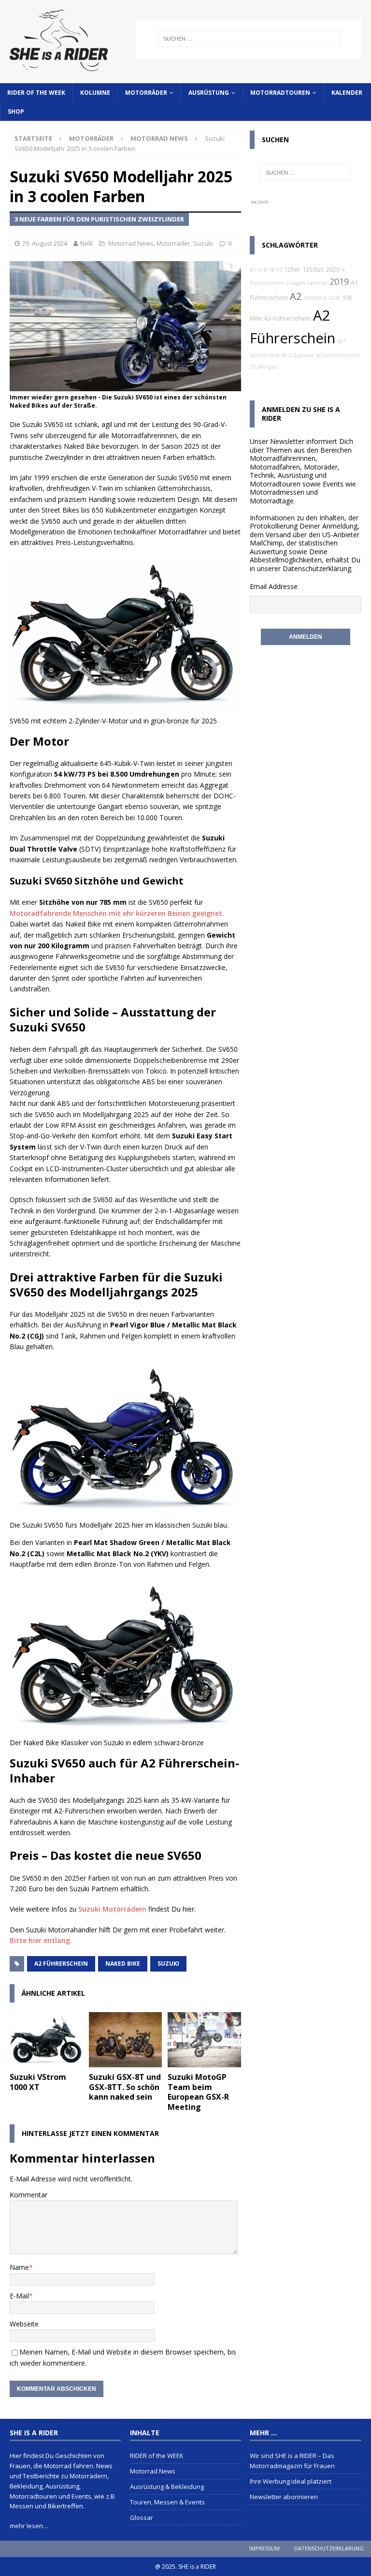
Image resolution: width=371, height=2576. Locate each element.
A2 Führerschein (61, 1964)
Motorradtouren (280, 93)
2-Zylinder (302, 355)
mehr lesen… (29, 2526)
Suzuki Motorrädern (112, 1909)
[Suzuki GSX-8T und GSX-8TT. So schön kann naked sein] (126, 2040)
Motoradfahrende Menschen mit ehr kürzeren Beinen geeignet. (117, 913)
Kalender (347, 93)
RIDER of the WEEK (36, 93)
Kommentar (29, 2195)
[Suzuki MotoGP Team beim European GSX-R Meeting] (204, 2040)
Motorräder (146, 93)
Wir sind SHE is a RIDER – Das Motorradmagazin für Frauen (292, 2461)
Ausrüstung (209, 93)
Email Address (272, 586)
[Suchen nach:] (249, 39)
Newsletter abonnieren (284, 2497)
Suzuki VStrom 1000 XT (38, 2082)
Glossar (142, 2517)
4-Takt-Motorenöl (338, 355)
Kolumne (95, 93)
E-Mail (19, 2296)
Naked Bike (123, 1964)
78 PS (276, 270)
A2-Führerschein (287, 318)
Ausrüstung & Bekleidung (167, 2487)
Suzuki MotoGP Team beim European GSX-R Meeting (198, 2092)
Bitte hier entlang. (41, 1940)
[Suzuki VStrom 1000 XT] (46, 2040)
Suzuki (203, 243)
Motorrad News (131, 243)
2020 (333, 270)
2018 (334, 298)
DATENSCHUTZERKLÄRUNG (329, 2548)
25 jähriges (263, 367)
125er (292, 270)
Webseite (24, 2324)
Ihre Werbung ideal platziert (291, 2481)
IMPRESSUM (264, 2548)
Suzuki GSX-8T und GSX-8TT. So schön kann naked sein (125, 2087)
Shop (16, 111)
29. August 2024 (45, 243)
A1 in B (258, 270)
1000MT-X (315, 298)
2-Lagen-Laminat (307, 283)
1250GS (313, 270)
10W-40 (278, 355)
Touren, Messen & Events (167, 2502)
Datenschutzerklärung (317, 568)
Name (19, 2267)
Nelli (86, 243)
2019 (339, 281)
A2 (296, 296)
